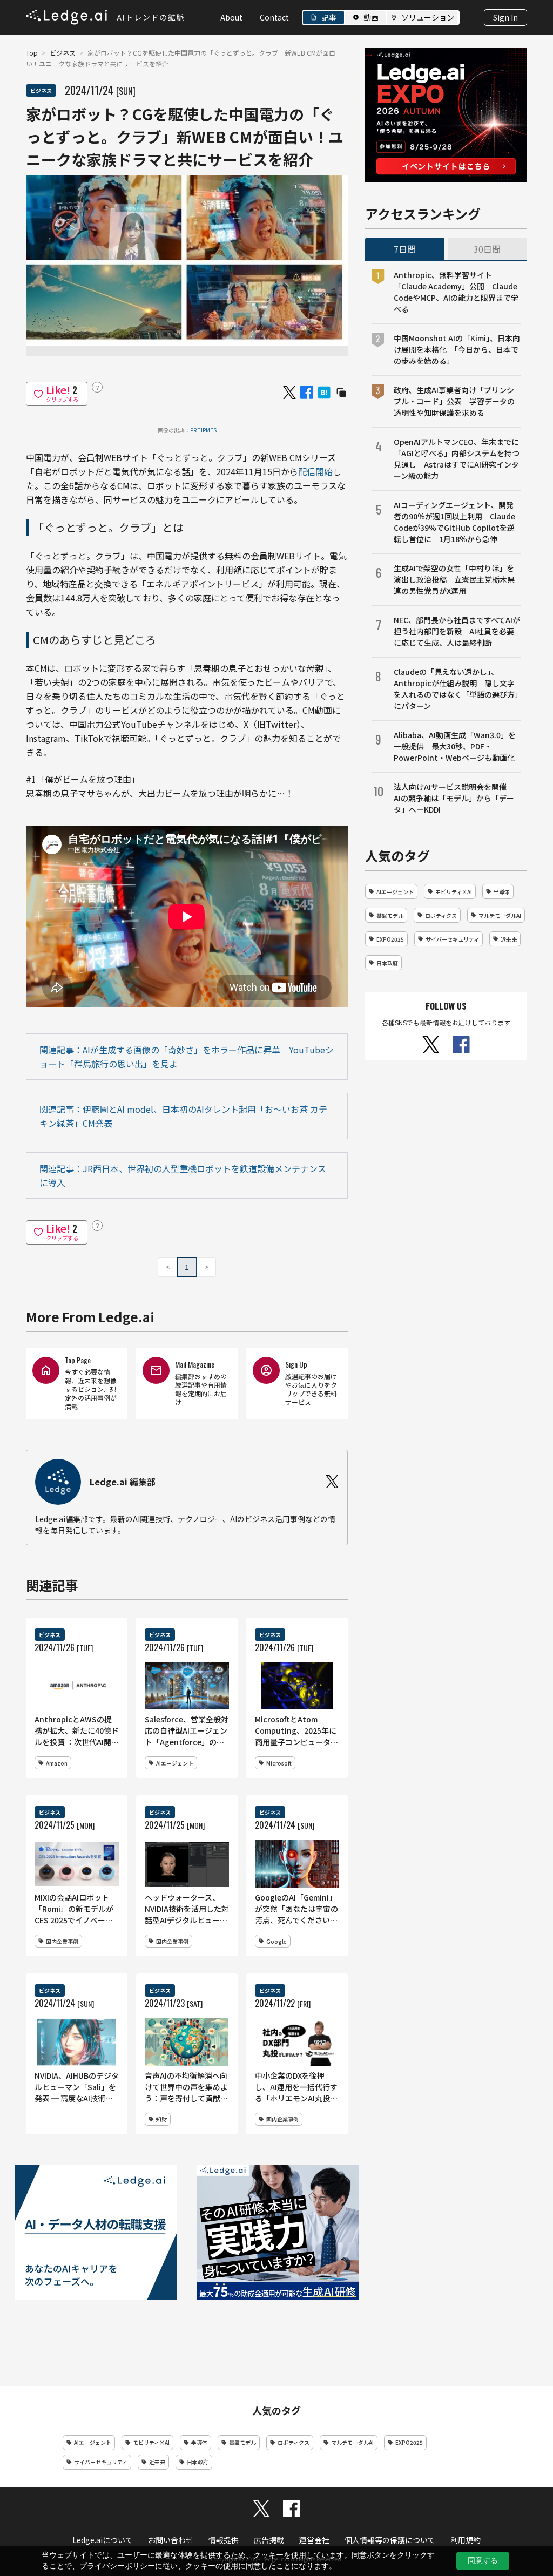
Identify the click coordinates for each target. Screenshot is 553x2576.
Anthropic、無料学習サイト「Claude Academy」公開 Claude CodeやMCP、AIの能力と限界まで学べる (456, 292)
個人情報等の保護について (390, 2540)
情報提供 (224, 2540)
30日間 (487, 249)
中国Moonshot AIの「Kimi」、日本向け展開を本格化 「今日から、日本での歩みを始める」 (457, 349)
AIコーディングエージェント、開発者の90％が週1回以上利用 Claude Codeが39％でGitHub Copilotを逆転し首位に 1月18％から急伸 (454, 522)
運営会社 (314, 2540)
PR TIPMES (203, 430)
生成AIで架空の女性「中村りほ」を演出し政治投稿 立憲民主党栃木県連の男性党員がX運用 (454, 579)
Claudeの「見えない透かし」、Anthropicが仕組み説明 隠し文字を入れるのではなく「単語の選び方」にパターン (456, 689)
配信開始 (315, 471)
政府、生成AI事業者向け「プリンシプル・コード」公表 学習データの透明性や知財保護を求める (454, 401)
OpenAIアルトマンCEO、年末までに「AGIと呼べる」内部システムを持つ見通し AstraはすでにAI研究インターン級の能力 (457, 459)
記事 (329, 17)
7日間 (405, 249)
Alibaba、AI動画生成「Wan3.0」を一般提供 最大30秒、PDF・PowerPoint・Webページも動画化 (455, 746)
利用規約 (466, 2540)
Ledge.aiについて (103, 2540)
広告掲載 (269, 2540)
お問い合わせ (171, 2540)
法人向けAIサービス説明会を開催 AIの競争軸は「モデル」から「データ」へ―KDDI (454, 798)
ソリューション (428, 17)
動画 (371, 17)
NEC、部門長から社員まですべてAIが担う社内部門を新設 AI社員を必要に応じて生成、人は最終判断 (457, 631)
